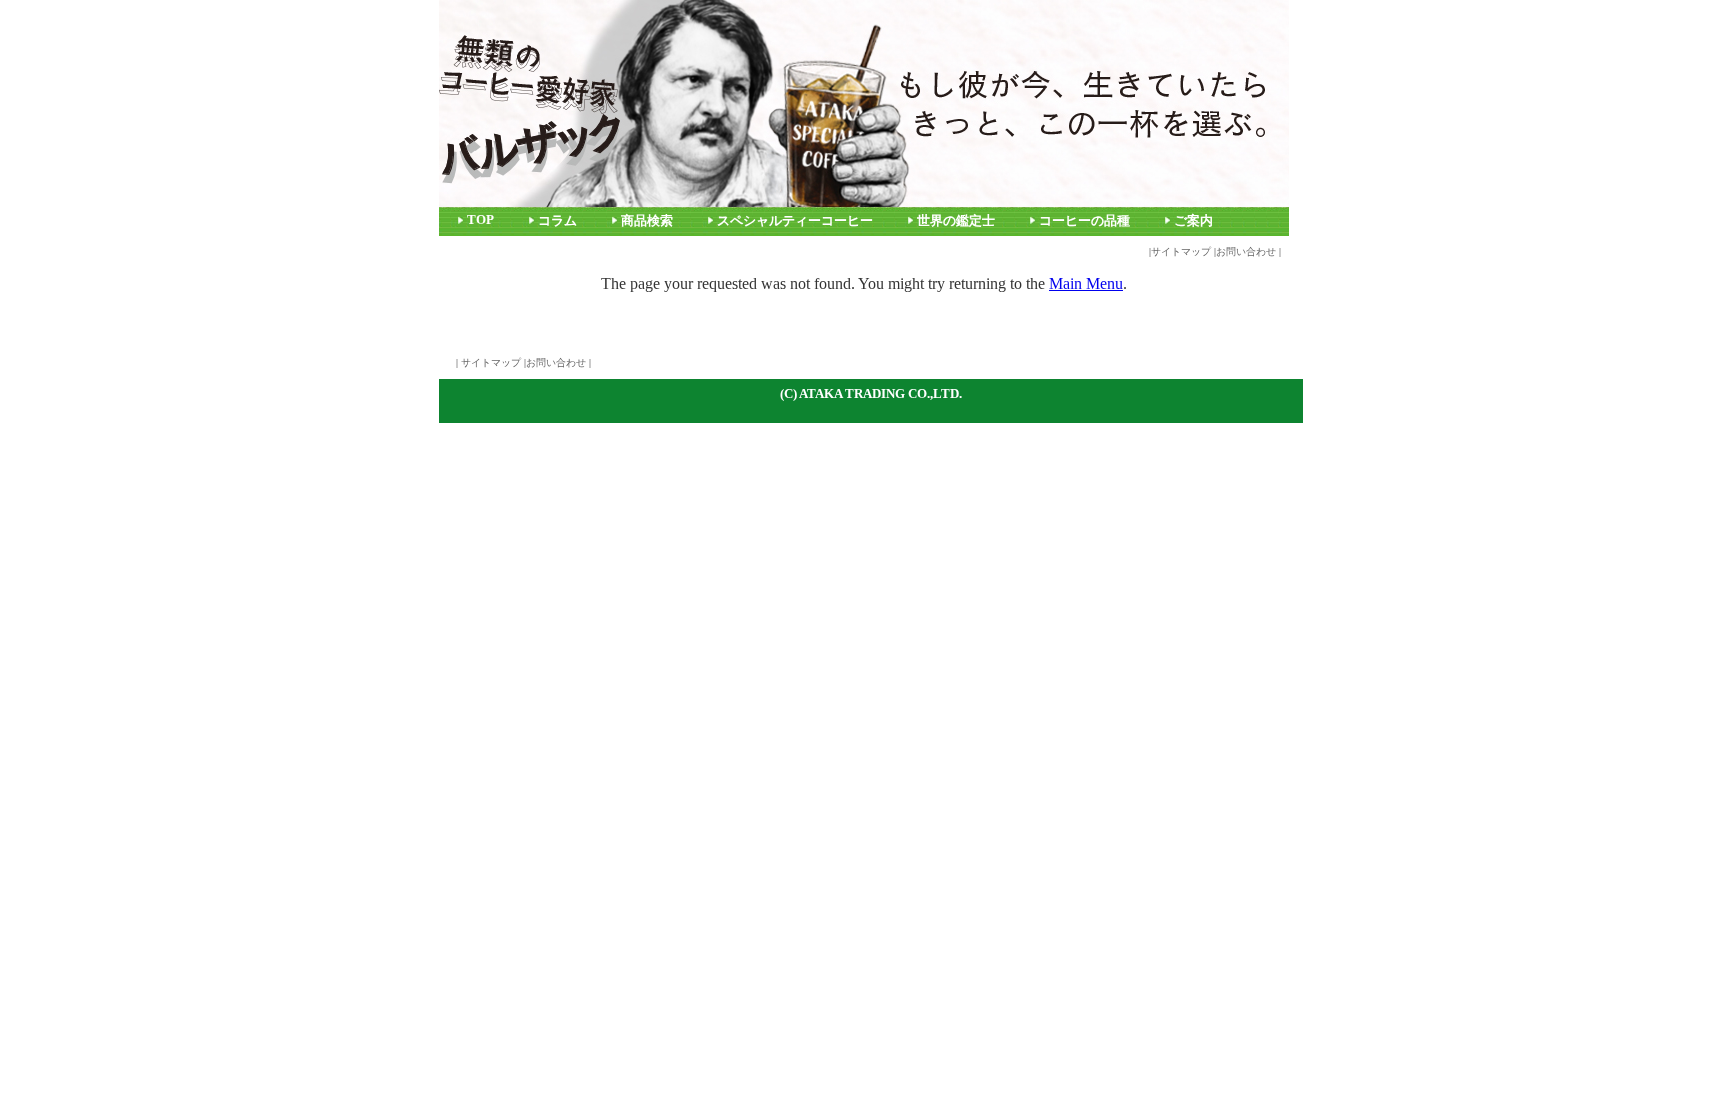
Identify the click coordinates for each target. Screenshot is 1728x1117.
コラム (557, 221)
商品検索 (647, 221)
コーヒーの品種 (1084, 221)
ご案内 (1193, 221)
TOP (480, 220)
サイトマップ (1181, 251)
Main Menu (1086, 283)
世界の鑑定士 (956, 221)
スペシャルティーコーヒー (795, 221)
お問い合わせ (1246, 251)
